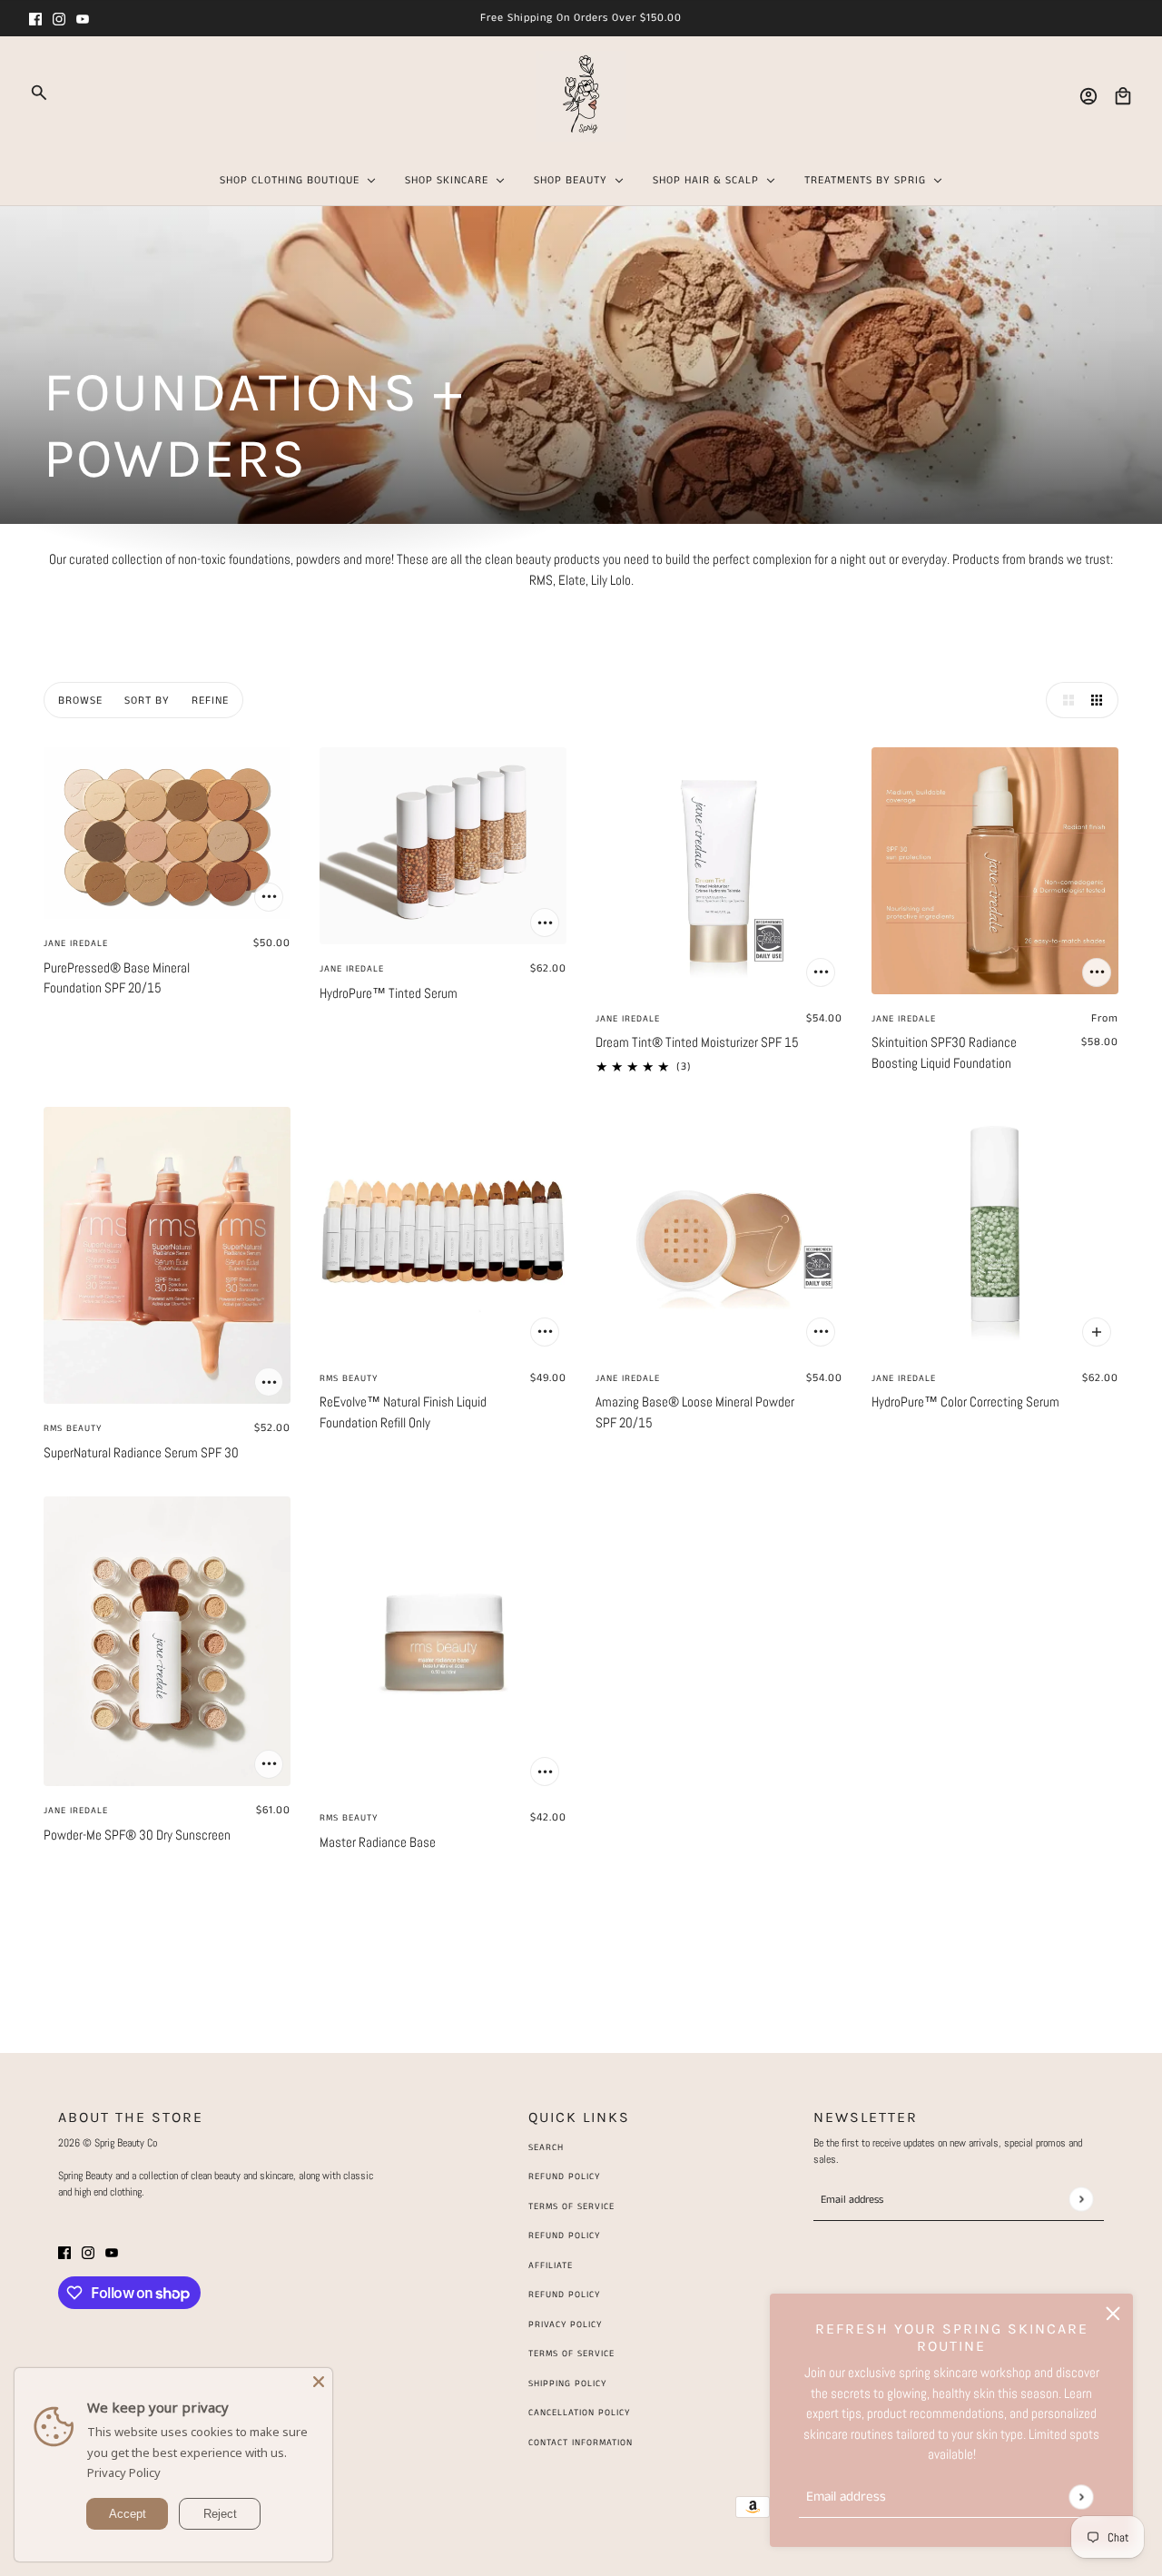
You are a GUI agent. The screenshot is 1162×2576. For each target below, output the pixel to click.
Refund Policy (564, 2176)
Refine (210, 701)
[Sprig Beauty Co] (581, 96)
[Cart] (1123, 96)
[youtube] (83, 19)
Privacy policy (565, 2324)
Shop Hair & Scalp (706, 180)
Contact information (581, 2443)
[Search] (39, 93)
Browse (80, 701)
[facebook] (35, 19)
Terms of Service (571, 2206)
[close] (1113, 2314)
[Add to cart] (269, 897)
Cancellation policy (579, 2413)
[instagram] (59, 19)
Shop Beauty (571, 180)
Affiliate (551, 2265)
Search (546, 2147)
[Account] (1088, 96)
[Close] (319, 2382)
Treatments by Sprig (865, 180)
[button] (1064, 700)
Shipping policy (567, 2384)
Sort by (147, 701)
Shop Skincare (447, 180)
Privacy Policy (124, 2472)
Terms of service (571, 2354)
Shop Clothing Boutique (290, 180)
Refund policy (564, 2295)
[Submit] (1081, 2497)
